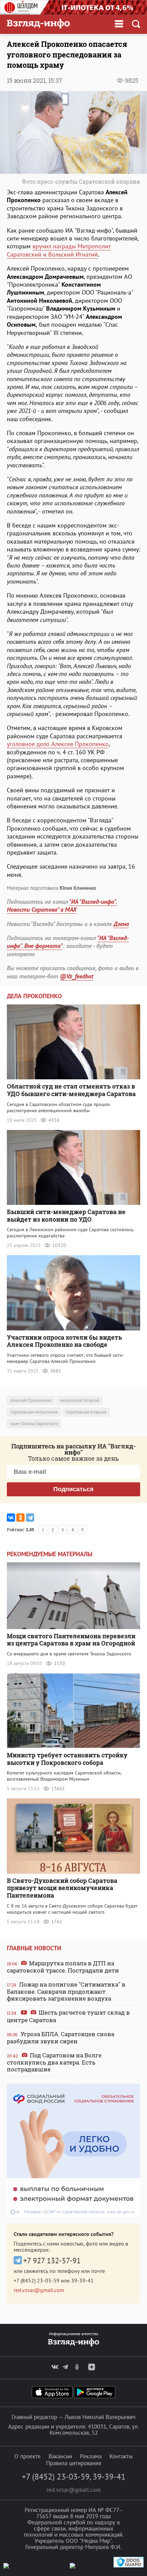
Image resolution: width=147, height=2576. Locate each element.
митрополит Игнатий (80, 1400)
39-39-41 (82, 2280)
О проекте (28, 2456)
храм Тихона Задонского (34, 1424)
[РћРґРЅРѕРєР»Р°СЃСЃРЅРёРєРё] (21, 1518)
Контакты (121, 2456)
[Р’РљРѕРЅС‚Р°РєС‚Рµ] (11, 1518)
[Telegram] (30, 1518)
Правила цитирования (74, 2463)
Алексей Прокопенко (31, 1400)
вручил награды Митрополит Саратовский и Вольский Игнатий (59, 250)
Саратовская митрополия (34, 1412)
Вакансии (60, 2456)
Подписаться (73, 1489)
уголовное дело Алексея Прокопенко (58, 744)
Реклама (91, 2456)
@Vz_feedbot (77, 976)
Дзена (121, 924)
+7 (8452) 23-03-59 (37, 2280)
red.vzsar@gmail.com (39, 2290)
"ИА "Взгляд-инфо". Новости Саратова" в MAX (62, 906)
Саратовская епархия (86, 1412)
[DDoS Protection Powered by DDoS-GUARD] (129, 2566)
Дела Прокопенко (34, 996)
